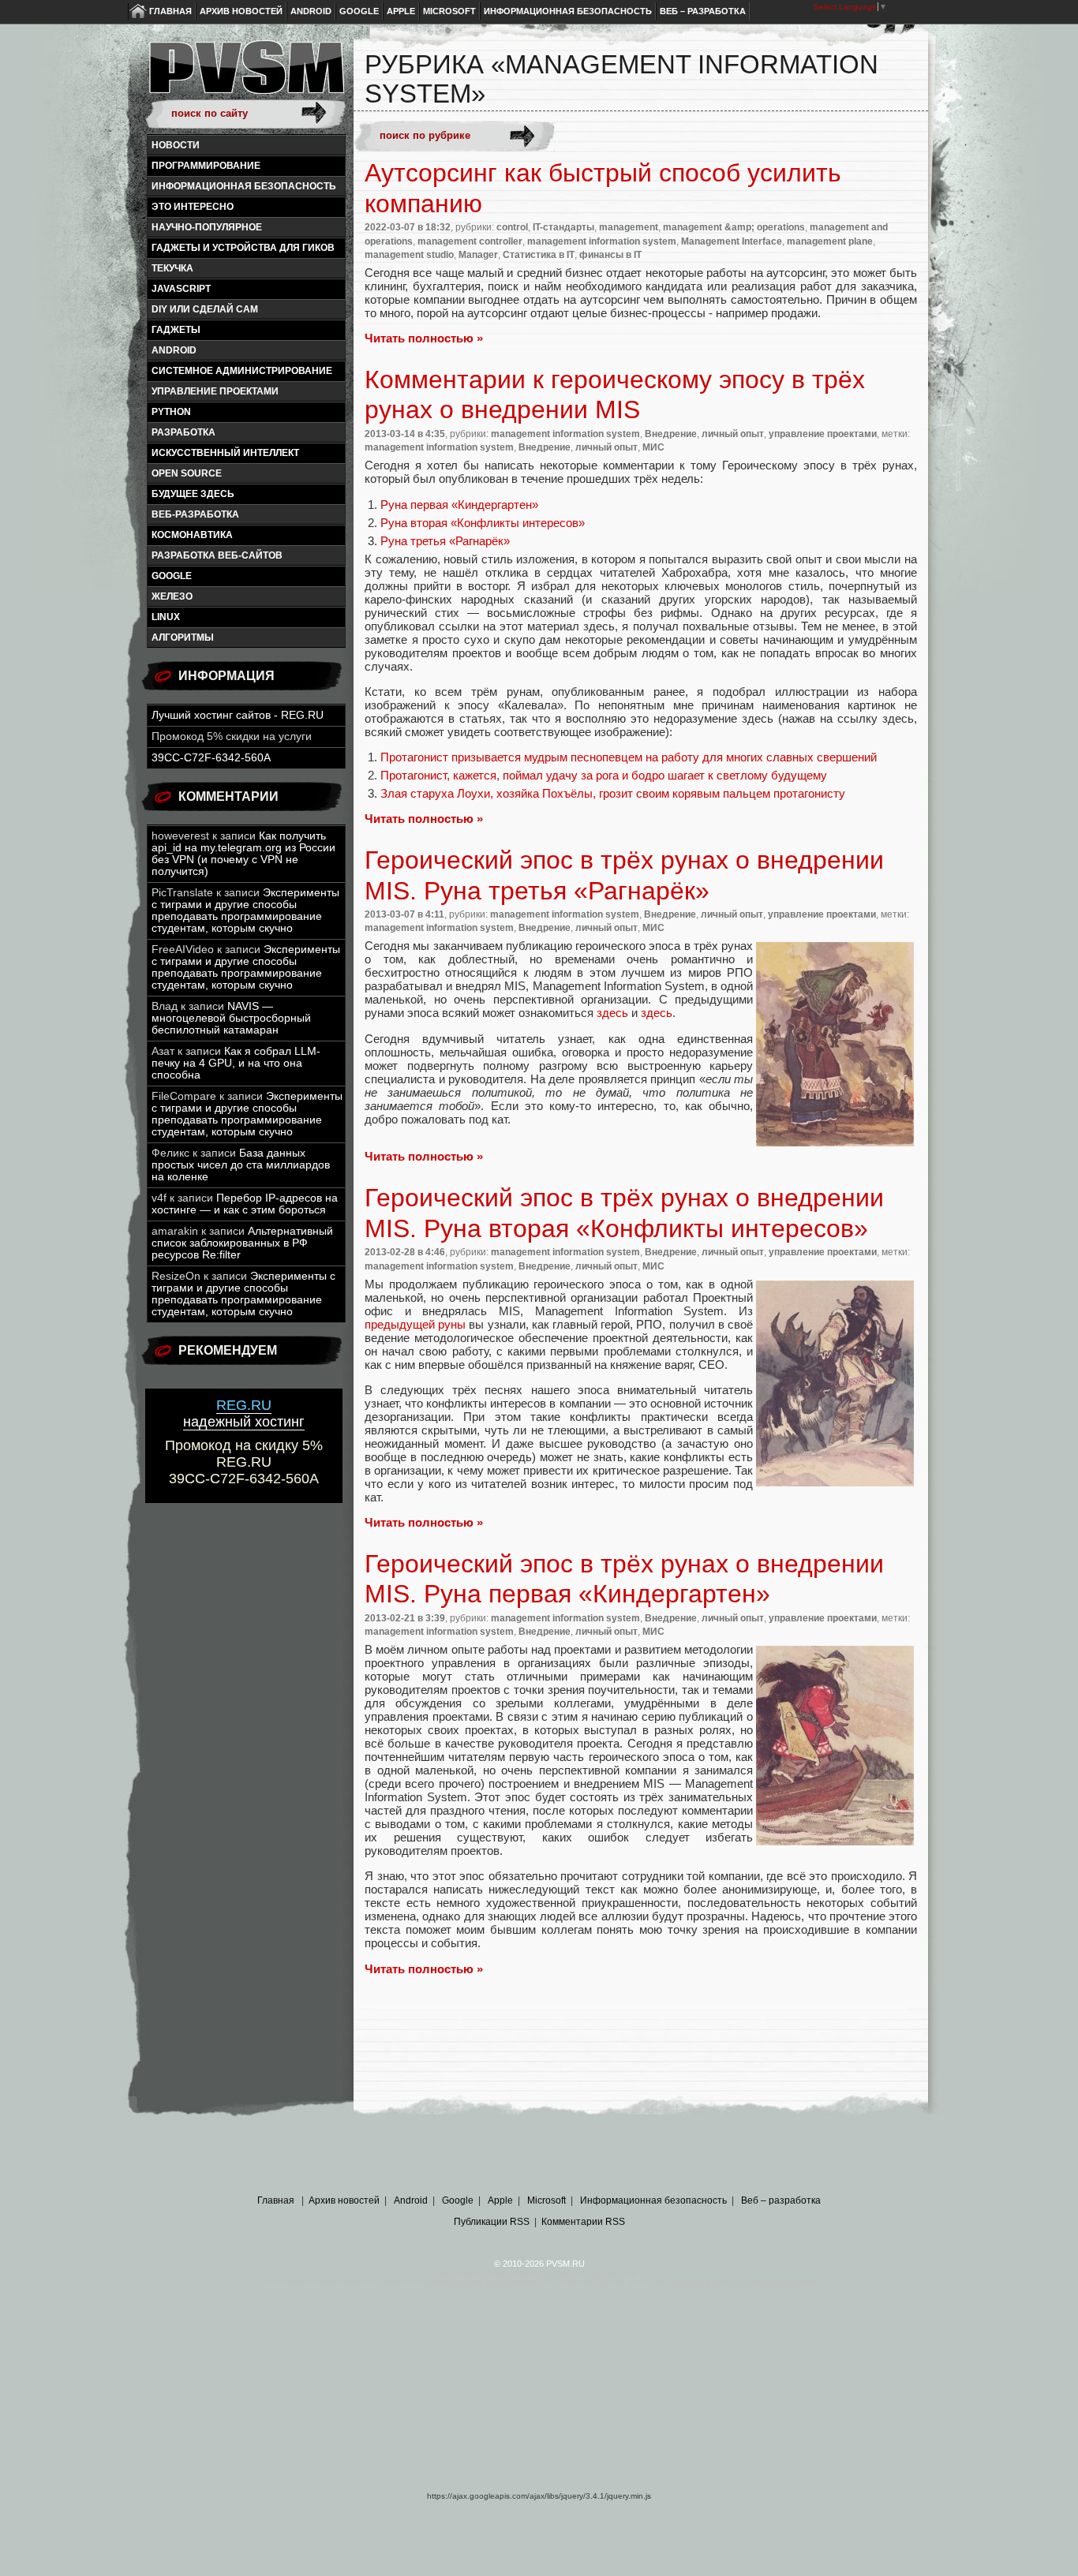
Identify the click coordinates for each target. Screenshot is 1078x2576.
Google (359, 11)
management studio (409, 255)
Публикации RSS (492, 2222)
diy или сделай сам (205, 309)
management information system (602, 241)
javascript (181, 289)
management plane (830, 241)
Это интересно (193, 207)
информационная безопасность (244, 186)
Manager (478, 255)
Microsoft (449, 11)
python (171, 412)
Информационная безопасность (568, 11)
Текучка (172, 268)
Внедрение (671, 434)
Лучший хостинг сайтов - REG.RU (238, 715)
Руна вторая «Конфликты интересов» (483, 523)
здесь (612, 1013)
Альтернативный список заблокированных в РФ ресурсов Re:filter (242, 1243)
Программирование (206, 166)
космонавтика (192, 535)
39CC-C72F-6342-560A (211, 758)
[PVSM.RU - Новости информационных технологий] (245, 75)
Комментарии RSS (583, 2222)
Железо (172, 596)
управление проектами (215, 391)
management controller (470, 241)
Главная (170, 11)
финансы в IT (610, 255)
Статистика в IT (539, 255)
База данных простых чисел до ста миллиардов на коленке (241, 1165)
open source (187, 473)
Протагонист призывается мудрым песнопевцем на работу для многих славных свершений (629, 757)
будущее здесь (193, 494)
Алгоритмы (183, 637)
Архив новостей (241, 11)
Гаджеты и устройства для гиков (243, 248)
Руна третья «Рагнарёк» (445, 541)
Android (311, 11)
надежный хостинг (244, 1413)
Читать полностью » (424, 338)
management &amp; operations (734, 227)
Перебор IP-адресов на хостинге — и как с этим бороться (245, 1204)
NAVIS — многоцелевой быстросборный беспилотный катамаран (231, 1018)
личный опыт (733, 434)
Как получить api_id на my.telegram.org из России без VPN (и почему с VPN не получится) (243, 854)
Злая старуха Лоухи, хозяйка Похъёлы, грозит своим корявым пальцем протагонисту (613, 793)
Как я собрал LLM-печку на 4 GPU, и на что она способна (236, 1063)
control (512, 227)
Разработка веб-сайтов (217, 555)
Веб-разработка (195, 514)
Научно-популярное (207, 227)
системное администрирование (242, 371)
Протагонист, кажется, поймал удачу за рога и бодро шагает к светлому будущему (604, 775)
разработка (183, 432)
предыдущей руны (415, 1324)
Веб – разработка (703, 11)
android (174, 350)
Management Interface (732, 241)
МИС (653, 447)
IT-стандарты (563, 227)
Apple (401, 11)
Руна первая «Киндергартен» (459, 505)
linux (166, 617)
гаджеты (176, 330)
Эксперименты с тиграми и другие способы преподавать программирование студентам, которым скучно (245, 910)
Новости (176, 145)
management (629, 227)
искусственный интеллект (225, 453)
